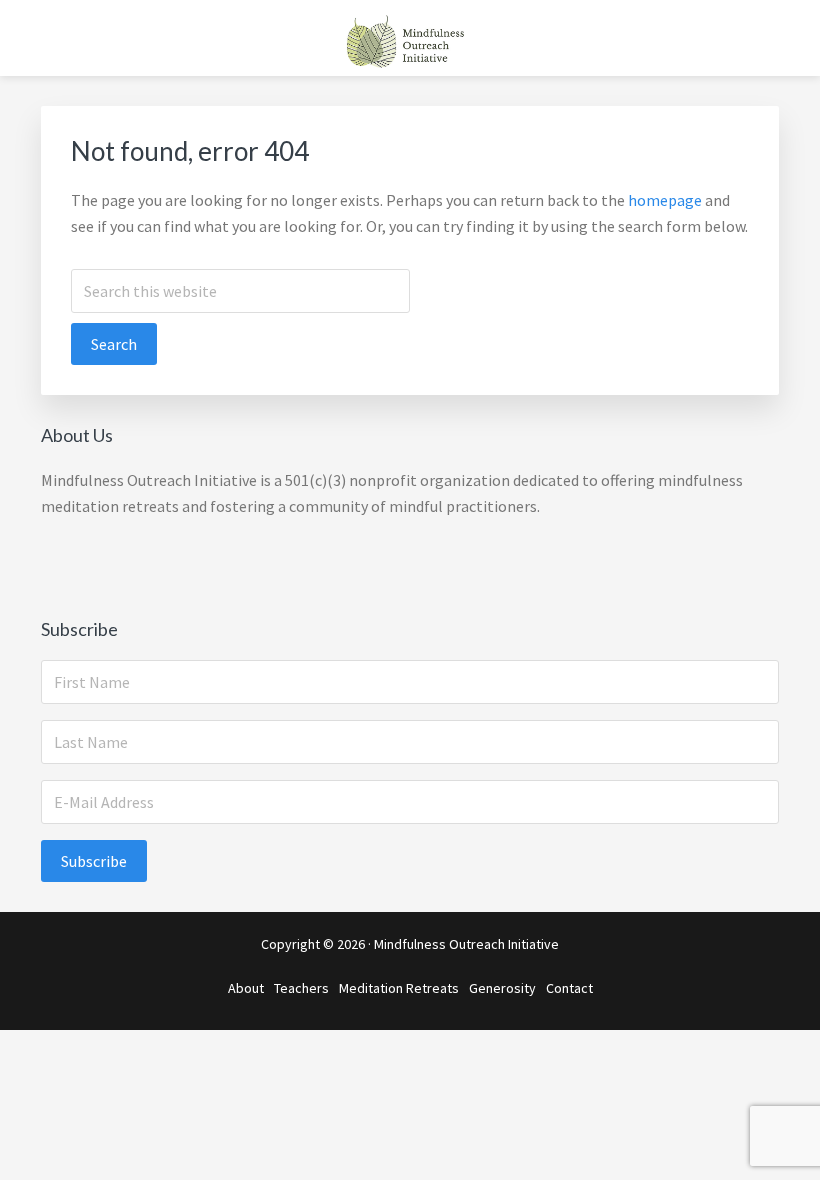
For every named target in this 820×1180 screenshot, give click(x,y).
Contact (569, 988)
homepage (665, 200)
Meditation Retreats (399, 988)
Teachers (301, 988)
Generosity (502, 988)
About (246, 988)
